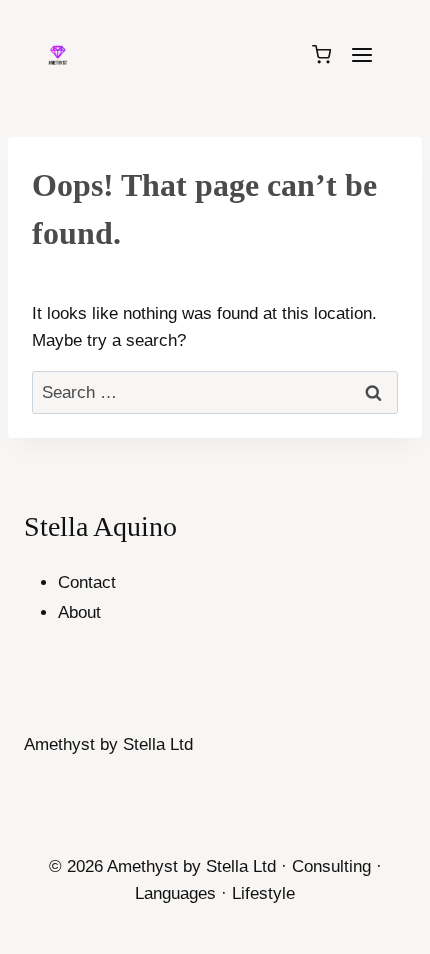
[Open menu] (361, 54)
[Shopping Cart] (321, 54)
